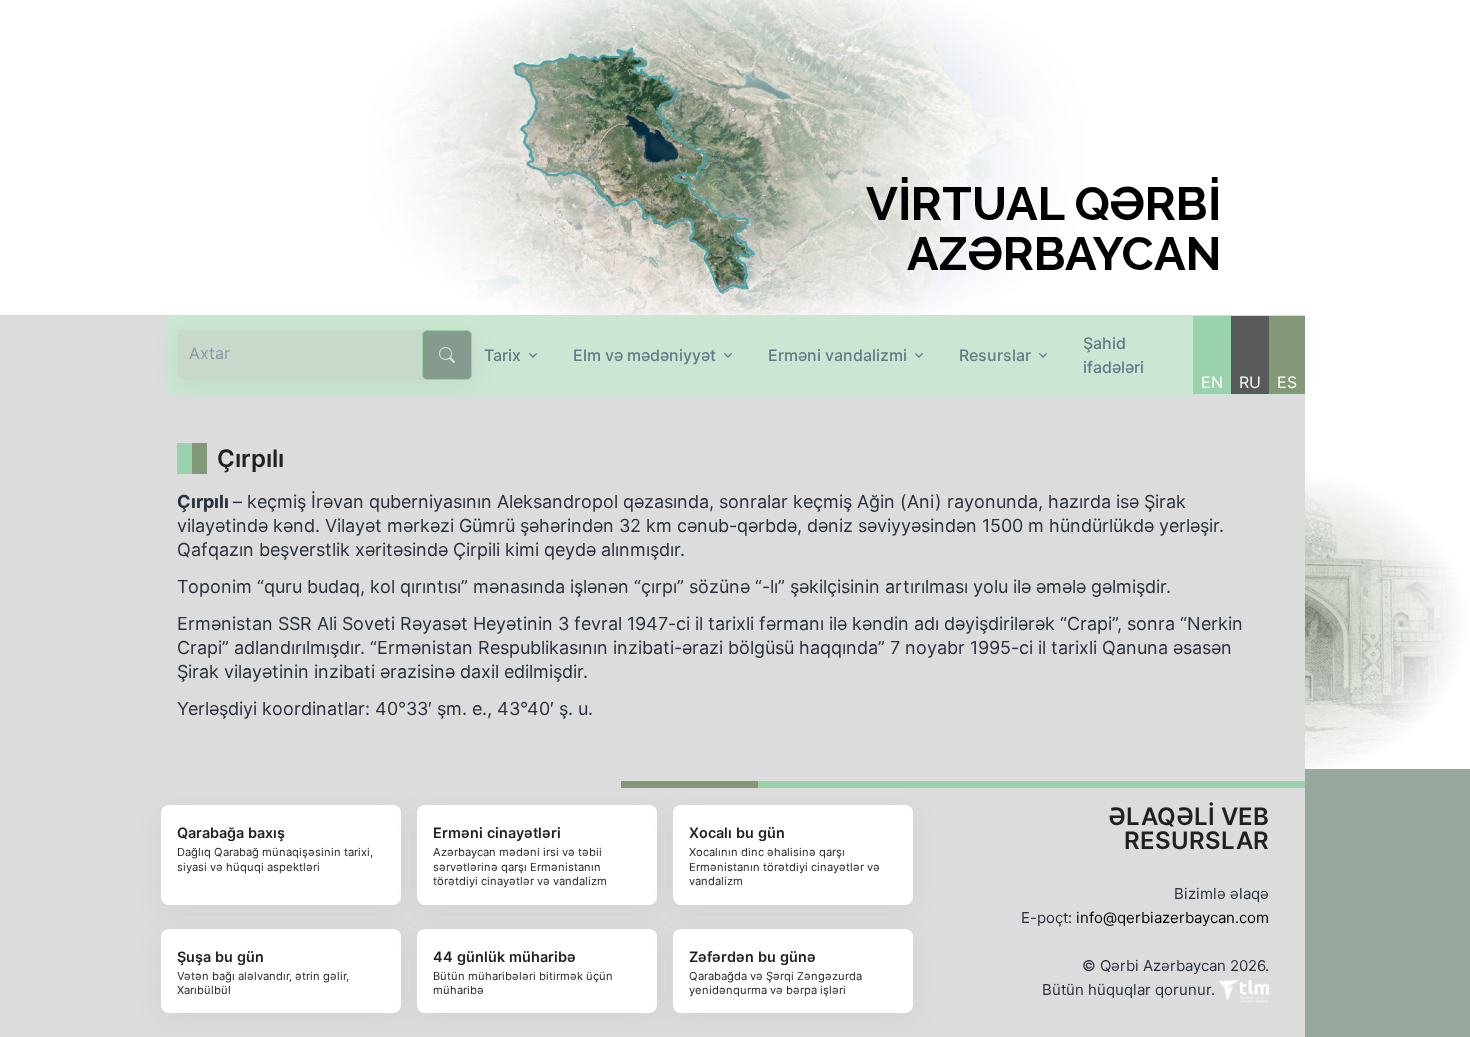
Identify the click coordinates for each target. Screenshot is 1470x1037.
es (1287, 382)
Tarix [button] (502, 355)
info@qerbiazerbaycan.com (1172, 917)
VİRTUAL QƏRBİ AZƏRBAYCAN (1043, 229)
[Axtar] (447, 355)
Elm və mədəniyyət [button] (644, 355)
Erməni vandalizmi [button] (837, 355)
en (1212, 382)
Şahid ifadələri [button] (1113, 355)
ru (1250, 382)
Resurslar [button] (995, 355)
